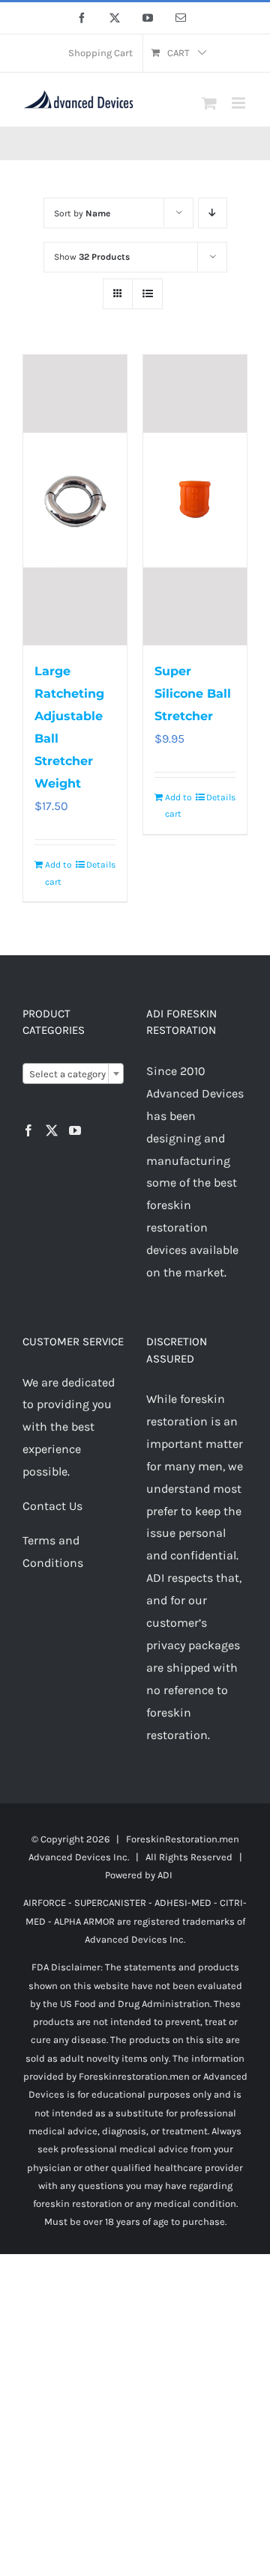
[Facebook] (28, 1130)
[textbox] (73, 1074)
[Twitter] (52, 1130)
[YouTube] (75, 1130)
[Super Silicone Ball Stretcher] (195, 500)
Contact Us (52, 1506)
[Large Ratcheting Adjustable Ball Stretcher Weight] (75, 500)
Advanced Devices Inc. (79, 1857)
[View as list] (147, 294)
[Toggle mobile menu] (240, 103)
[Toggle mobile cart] (209, 103)
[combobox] (73, 1074)
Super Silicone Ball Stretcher (193, 694)
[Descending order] (213, 213)
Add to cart (58, 873)
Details (101, 865)
